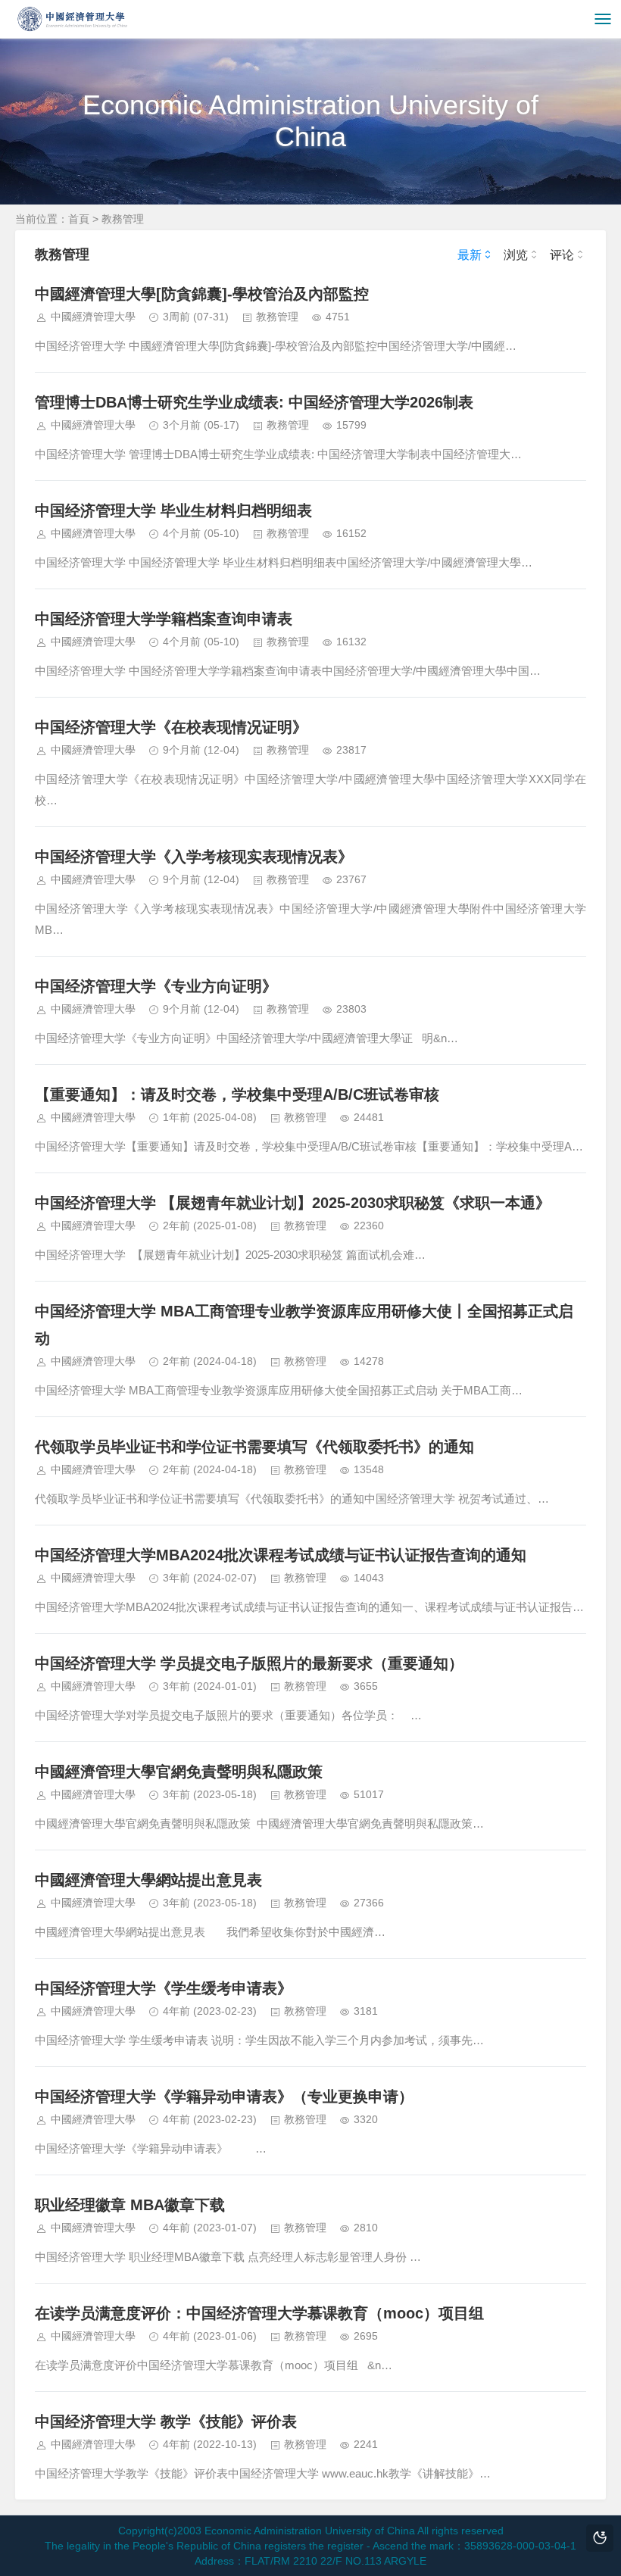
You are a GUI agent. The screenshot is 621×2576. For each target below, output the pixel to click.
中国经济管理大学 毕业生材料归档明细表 (173, 511)
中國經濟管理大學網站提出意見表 (148, 1880)
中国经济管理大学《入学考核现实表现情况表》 (194, 857)
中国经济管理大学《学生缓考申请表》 (164, 1988)
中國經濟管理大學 (93, 317)
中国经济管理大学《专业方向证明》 (156, 986)
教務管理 (123, 219)
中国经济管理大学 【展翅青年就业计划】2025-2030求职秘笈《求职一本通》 (293, 1203)
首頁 (79, 219)
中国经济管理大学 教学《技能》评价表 (166, 2421)
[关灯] (600, 2538)
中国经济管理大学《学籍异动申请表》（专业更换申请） (224, 2097)
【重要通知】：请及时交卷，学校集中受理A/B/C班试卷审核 (237, 1094)
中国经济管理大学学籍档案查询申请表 (164, 619)
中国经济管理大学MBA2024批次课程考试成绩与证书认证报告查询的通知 (281, 1555)
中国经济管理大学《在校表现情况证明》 (171, 727)
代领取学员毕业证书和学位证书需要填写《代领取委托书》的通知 (254, 1447)
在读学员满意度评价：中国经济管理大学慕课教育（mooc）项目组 (259, 2313)
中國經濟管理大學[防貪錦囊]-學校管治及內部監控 (202, 294)
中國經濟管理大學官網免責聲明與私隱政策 (179, 1772)
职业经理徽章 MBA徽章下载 (130, 2205)
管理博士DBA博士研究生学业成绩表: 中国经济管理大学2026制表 (254, 402)
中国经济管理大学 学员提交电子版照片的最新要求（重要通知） (249, 1663)
